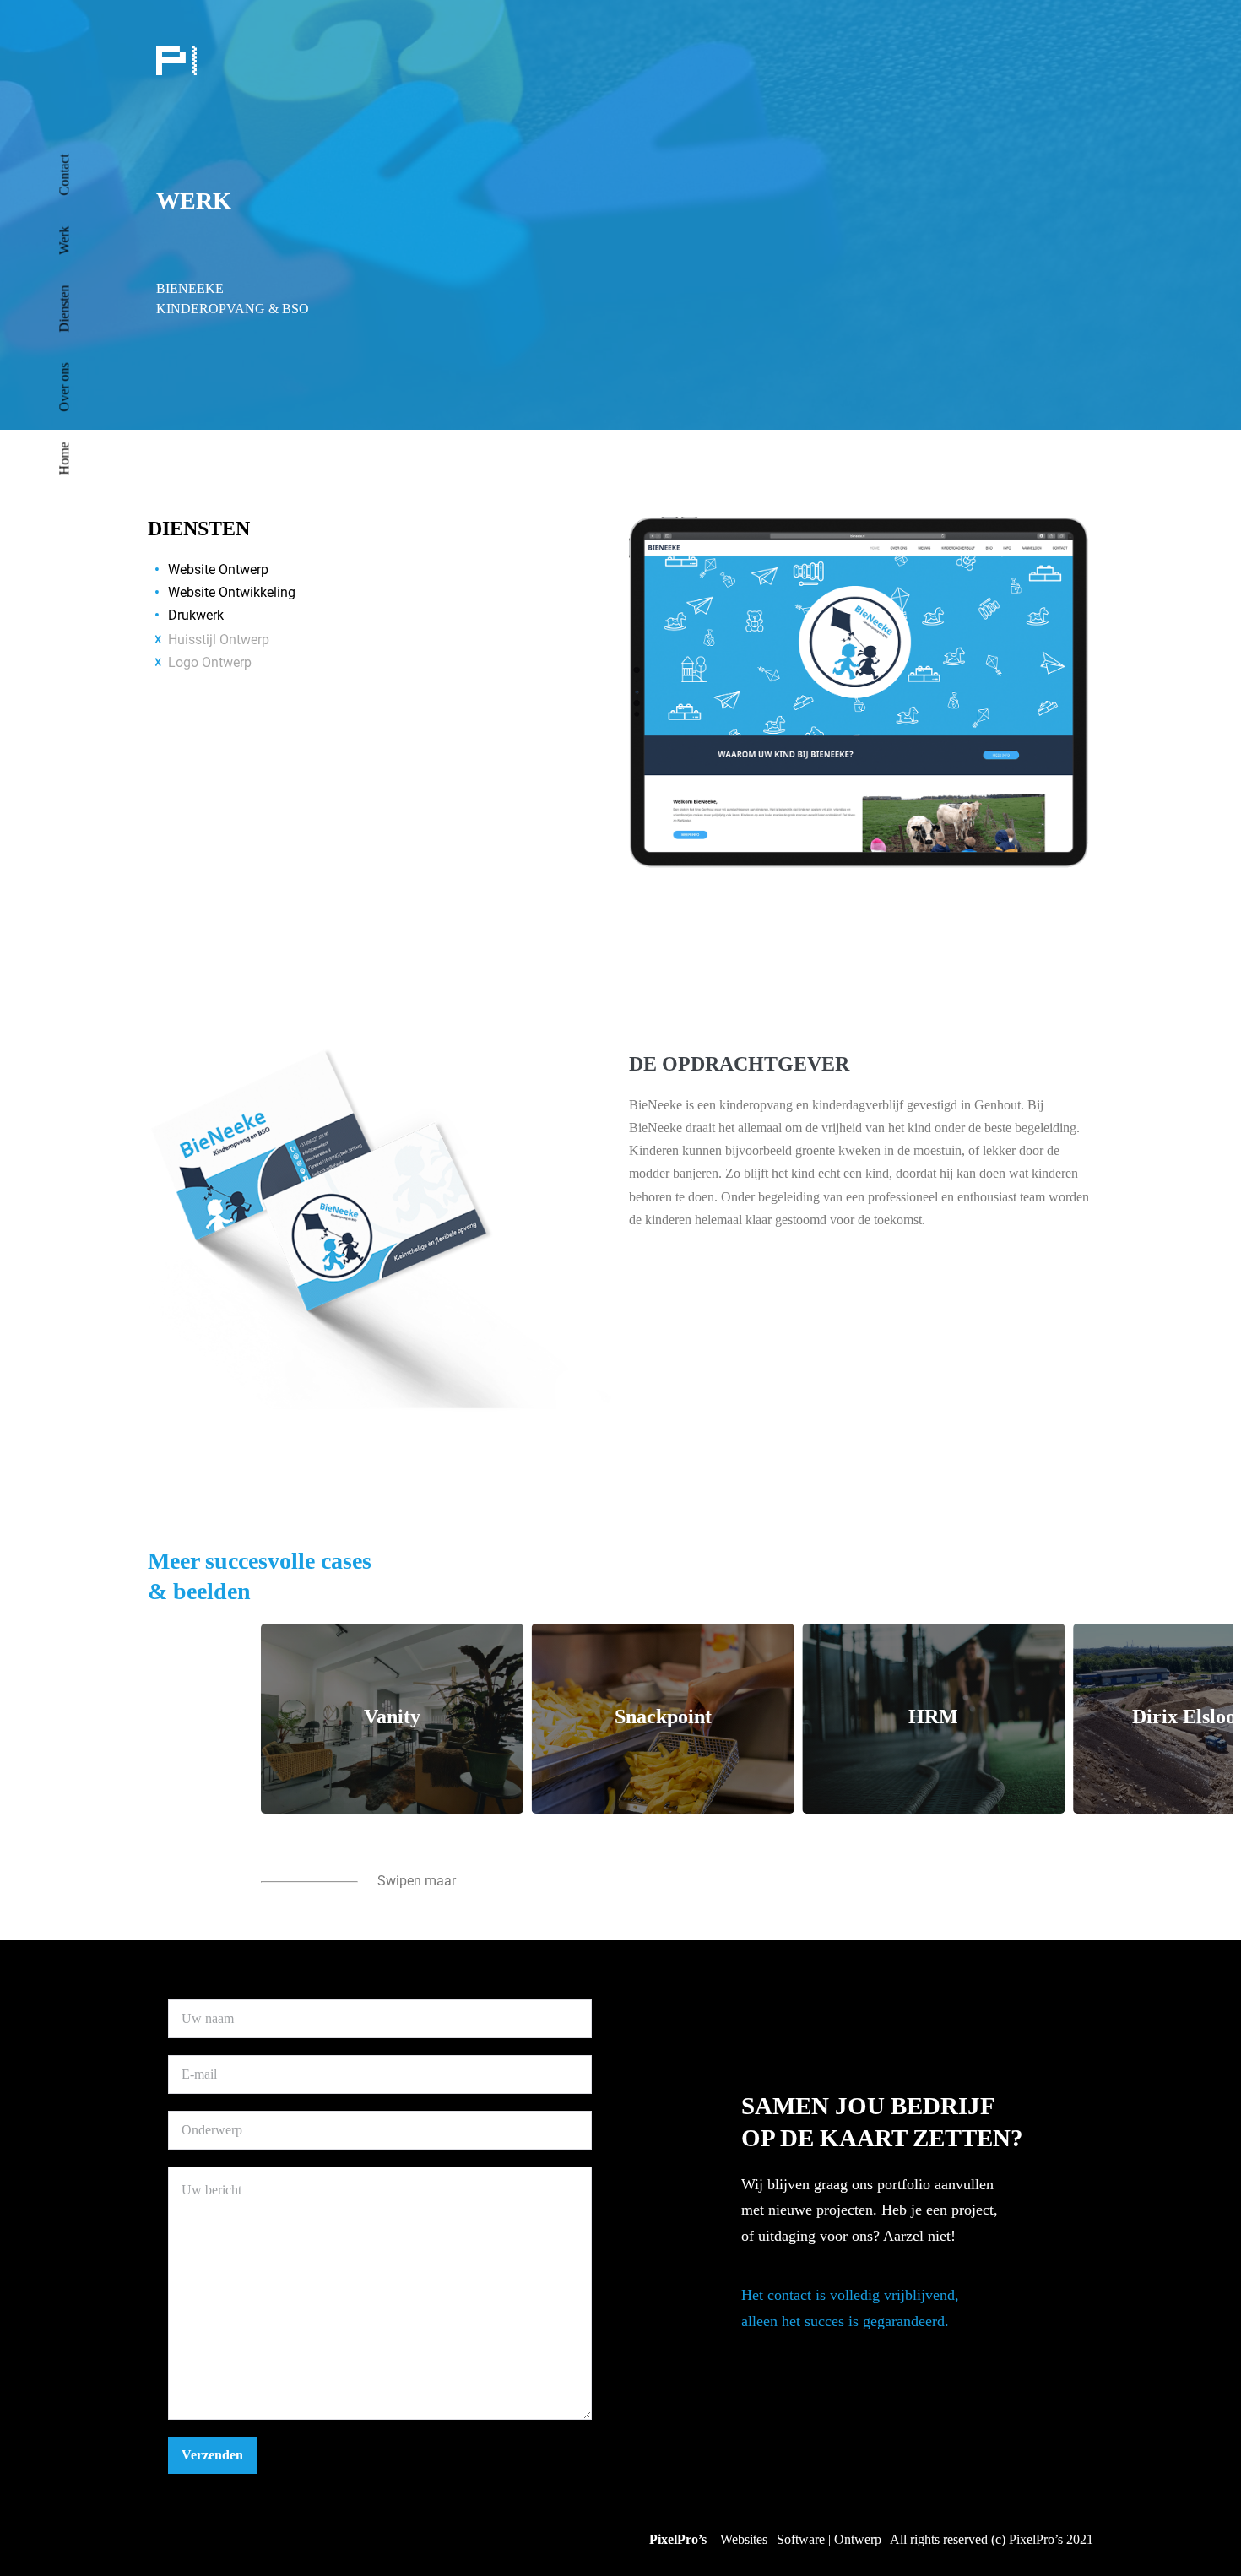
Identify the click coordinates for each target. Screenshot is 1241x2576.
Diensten (65, 309)
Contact (65, 175)
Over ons (65, 388)
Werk (65, 241)
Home (65, 459)
